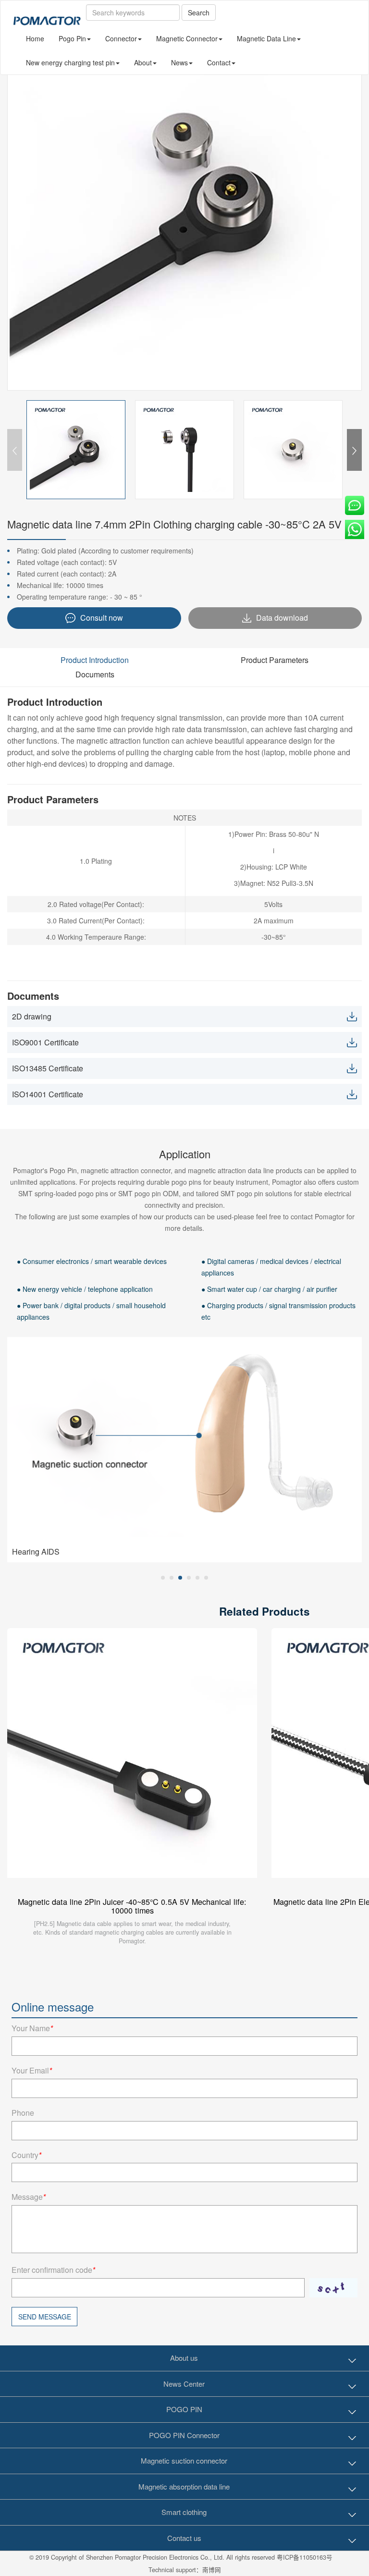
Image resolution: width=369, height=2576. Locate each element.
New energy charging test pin (70, 62)
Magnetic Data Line (266, 38)
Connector (121, 38)
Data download (282, 618)
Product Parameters (275, 660)
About (143, 62)
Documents (95, 674)
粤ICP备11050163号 (305, 2557)
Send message (45, 2317)
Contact (219, 62)
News (179, 62)
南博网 (212, 2570)
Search (199, 12)
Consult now (102, 618)
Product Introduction (95, 660)
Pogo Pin (72, 38)
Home (35, 38)
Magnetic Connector (187, 38)
